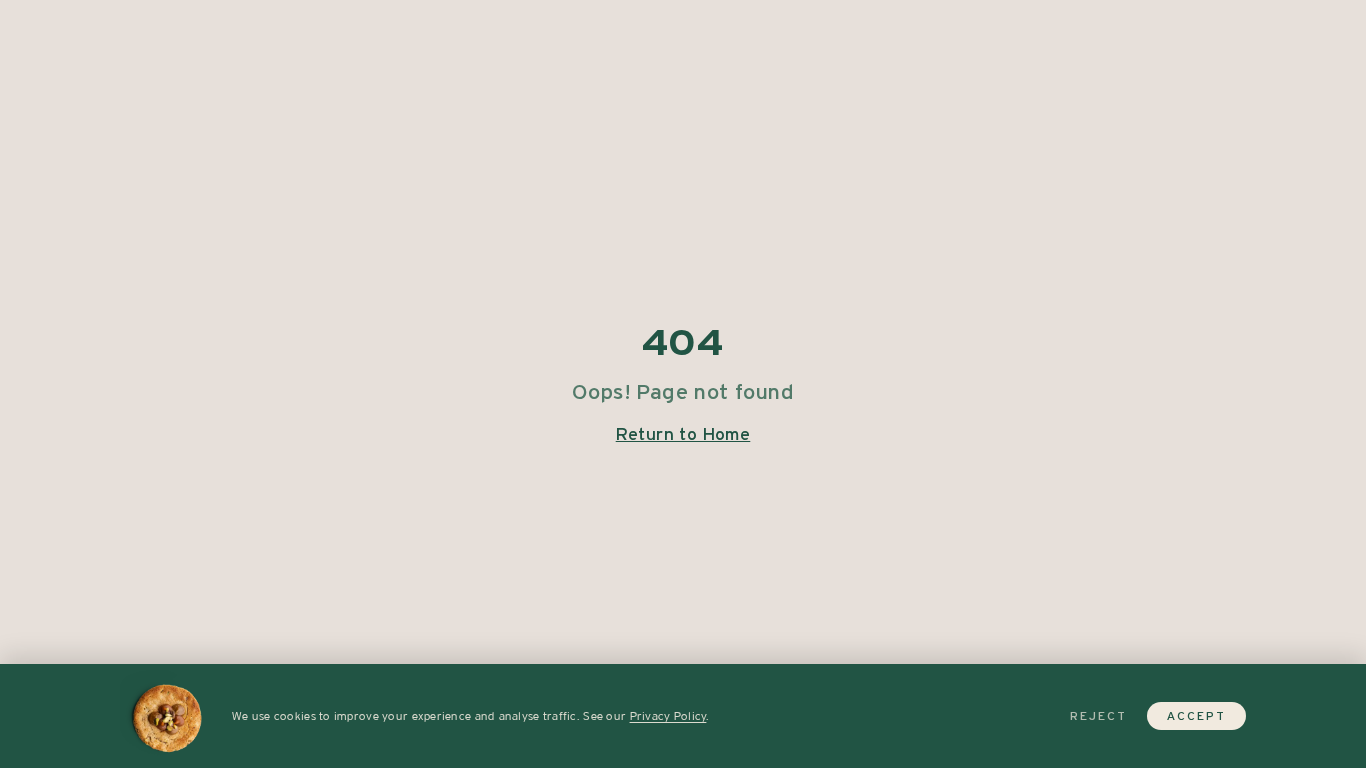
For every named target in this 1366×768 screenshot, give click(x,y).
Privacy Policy (668, 716)
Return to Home (683, 434)
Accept (1196, 716)
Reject (1098, 716)
